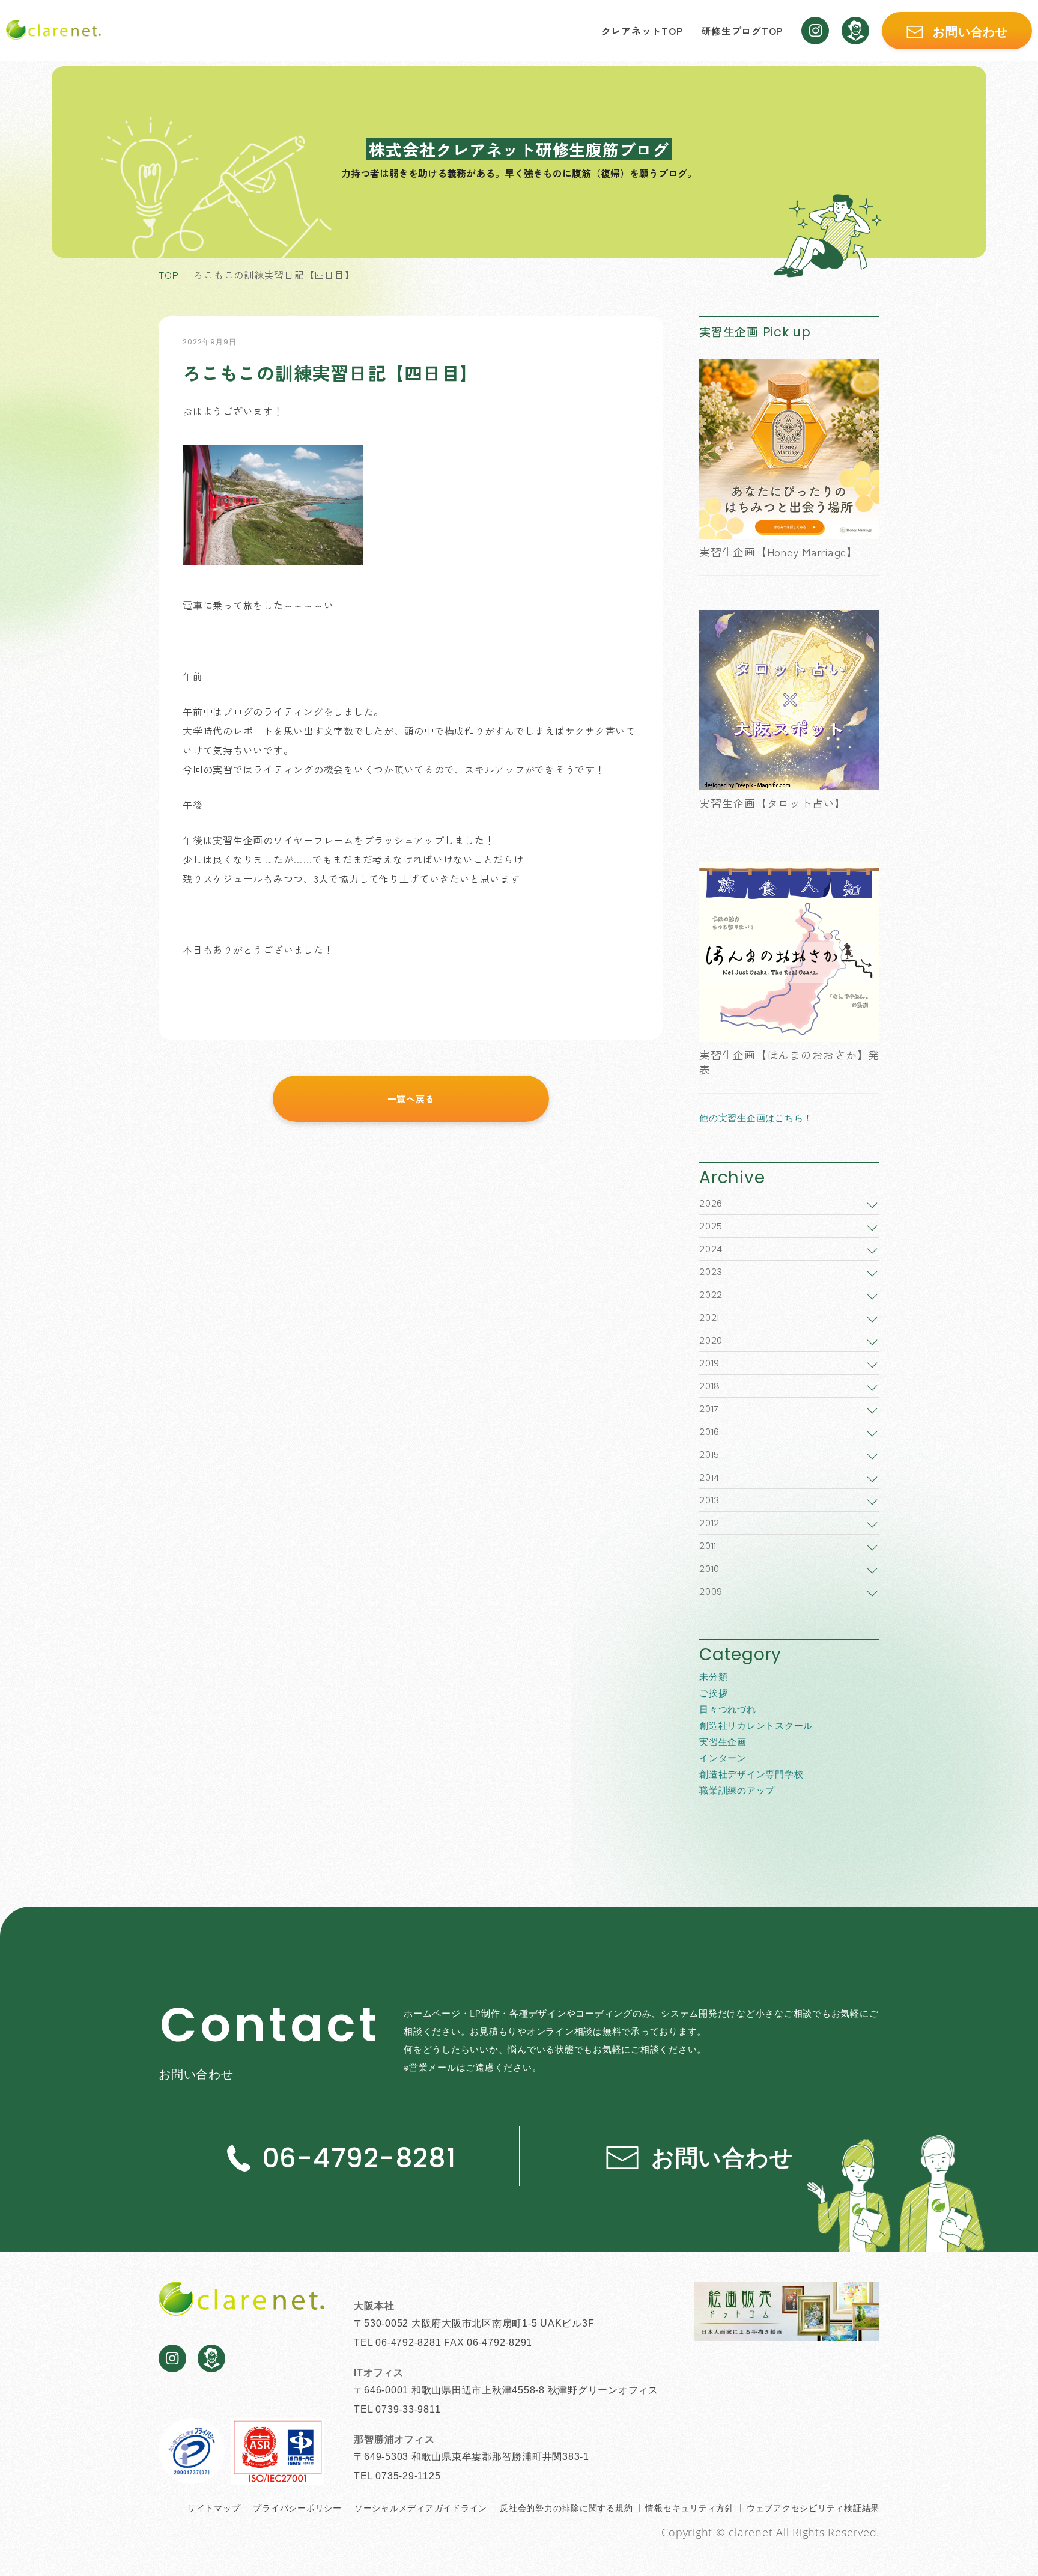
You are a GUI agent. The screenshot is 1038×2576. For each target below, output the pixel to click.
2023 (711, 1272)
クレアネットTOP (642, 31)
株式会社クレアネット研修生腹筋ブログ (519, 149)
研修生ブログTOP (742, 31)
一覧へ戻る (411, 1099)
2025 (711, 1226)
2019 (709, 1363)
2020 (711, 1340)
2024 (711, 1249)
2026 (711, 1203)
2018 (710, 1386)
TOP (168, 275)
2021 (709, 1317)
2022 (711, 1295)
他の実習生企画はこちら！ (756, 1118)
